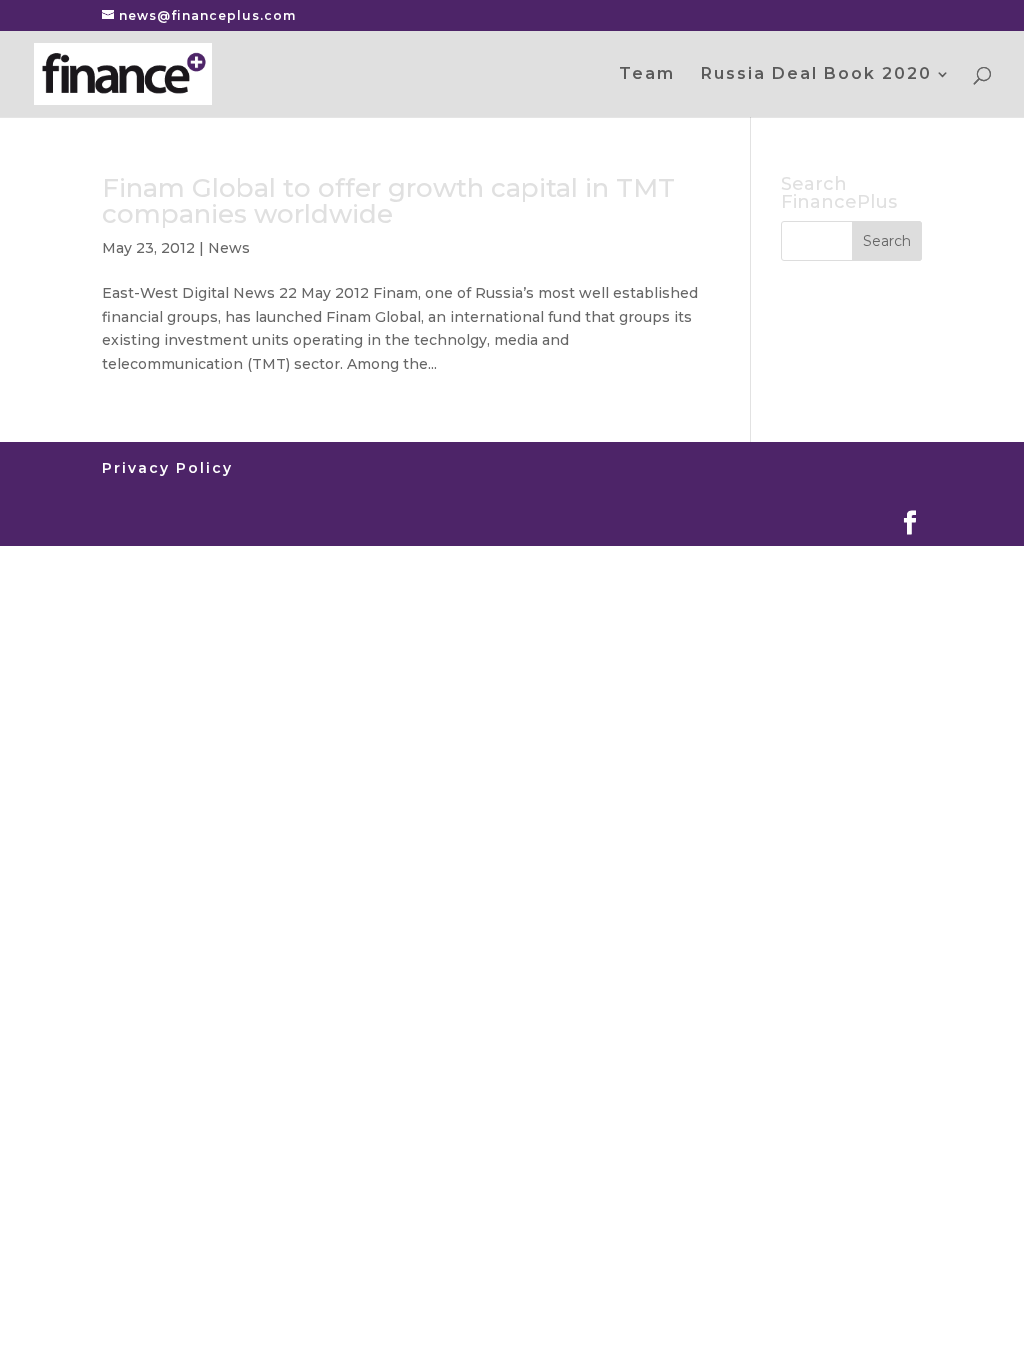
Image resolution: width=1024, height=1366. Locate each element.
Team (647, 75)
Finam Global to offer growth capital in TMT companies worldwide (388, 201)
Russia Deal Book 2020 (816, 75)
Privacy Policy (167, 468)
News (229, 248)
